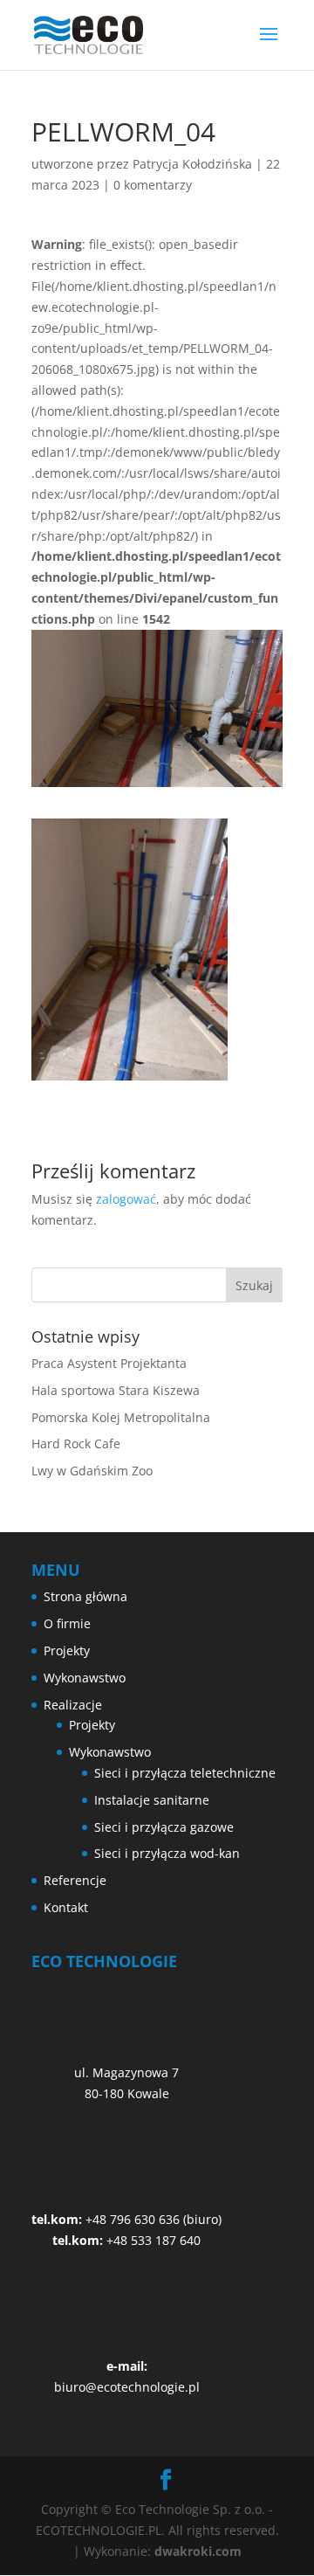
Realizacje (73, 1705)
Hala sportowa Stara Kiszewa (116, 1390)
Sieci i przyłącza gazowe (164, 1827)
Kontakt (66, 1907)
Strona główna (85, 1596)
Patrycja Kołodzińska (192, 164)
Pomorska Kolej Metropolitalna (121, 1417)
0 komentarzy (153, 185)
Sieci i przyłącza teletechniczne (185, 1773)
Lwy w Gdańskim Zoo (92, 1471)
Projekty (67, 1651)
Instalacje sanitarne (152, 1800)
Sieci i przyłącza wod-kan (167, 1853)
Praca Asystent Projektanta (109, 1363)
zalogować (126, 1199)
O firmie (67, 1623)
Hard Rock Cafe (76, 1443)
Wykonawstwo (85, 1678)
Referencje (75, 1880)
